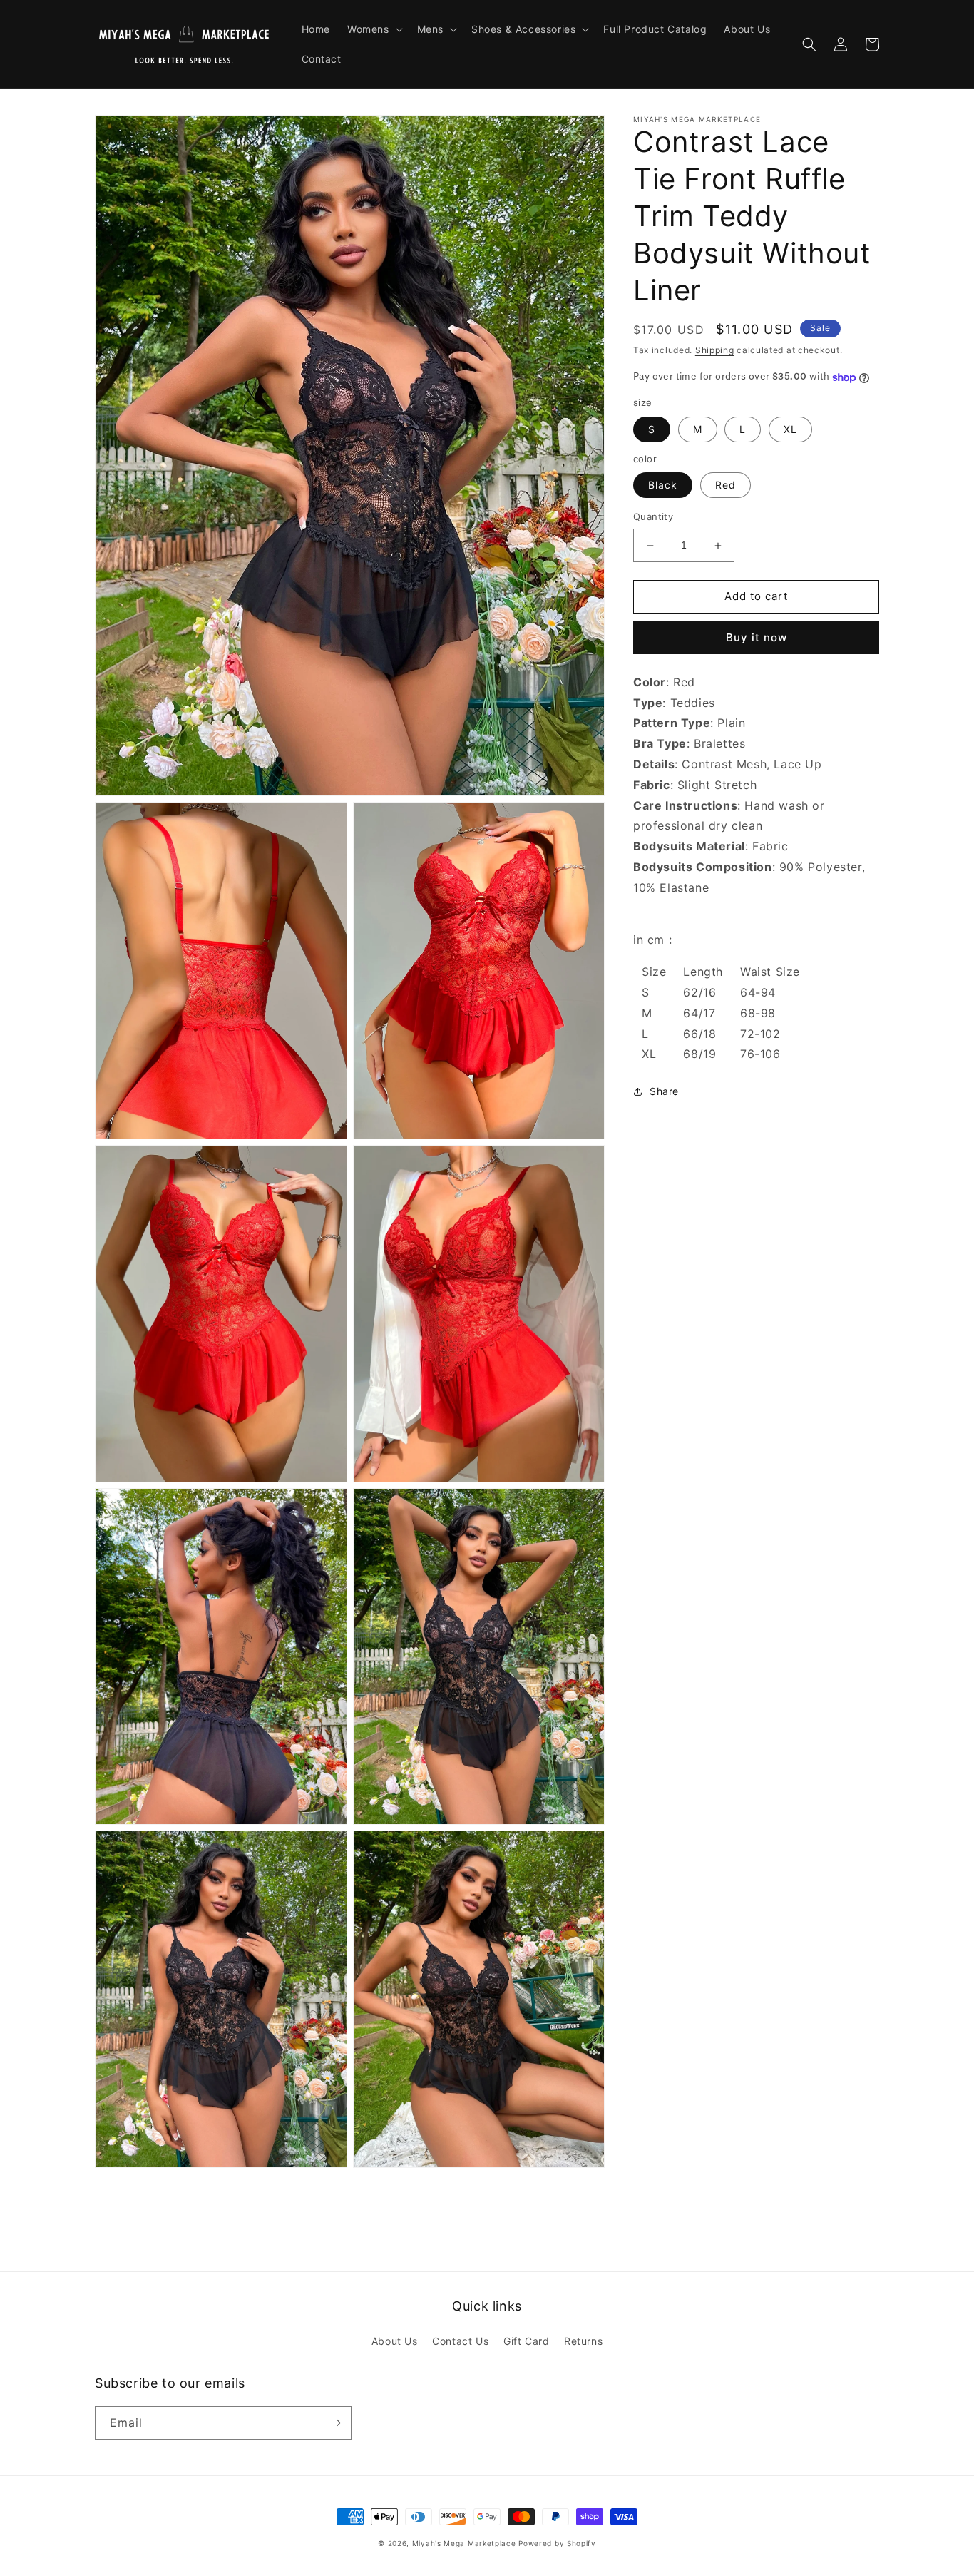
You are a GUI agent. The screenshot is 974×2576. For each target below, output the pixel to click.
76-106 (760, 1054)
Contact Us (460, 2341)
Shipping (715, 350)
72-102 (760, 1034)
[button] (374, 29)
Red (726, 485)
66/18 (699, 1034)
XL (790, 429)
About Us (395, 2341)
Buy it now (757, 637)
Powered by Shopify (557, 2543)
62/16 (699, 993)
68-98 (758, 1013)
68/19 (699, 1054)
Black (663, 485)
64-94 (758, 993)
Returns (583, 2341)
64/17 (699, 1013)
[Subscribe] (335, 2423)
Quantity (653, 517)
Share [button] (664, 1092)
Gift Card (526, 2341)
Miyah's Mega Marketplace (464, 2543)
